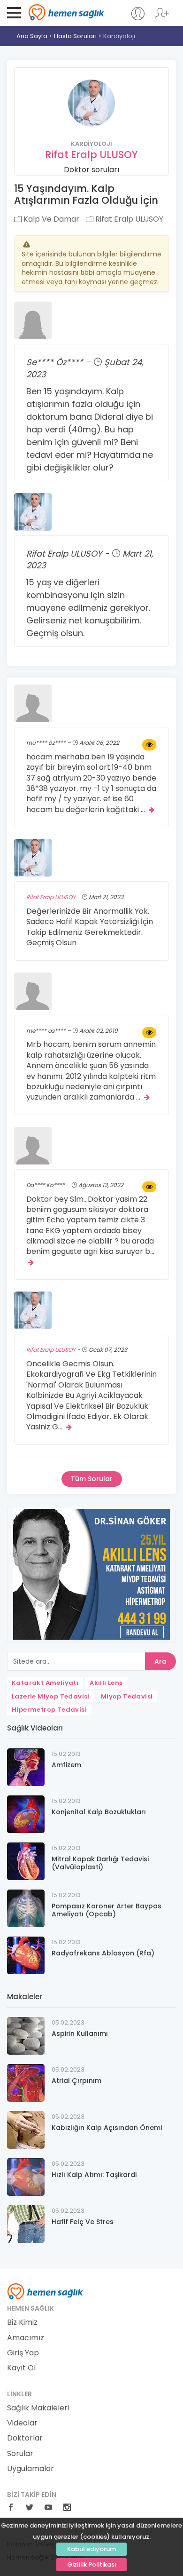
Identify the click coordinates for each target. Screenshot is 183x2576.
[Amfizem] (26, 1767)
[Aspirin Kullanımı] (26, 2035)
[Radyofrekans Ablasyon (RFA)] (26, 1955)
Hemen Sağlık (66, 12)
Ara (160, 1661)
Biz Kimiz (22, 2322)
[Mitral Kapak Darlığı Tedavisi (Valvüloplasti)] (26, 1861)
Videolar (22, 2423)
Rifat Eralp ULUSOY (91, 155)
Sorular (20, 2454)
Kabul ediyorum (91, 2549)
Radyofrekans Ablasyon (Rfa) (103, 1953)
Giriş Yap (23, 2353)
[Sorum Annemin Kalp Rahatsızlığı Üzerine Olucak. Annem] (149, 1033)
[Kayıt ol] (162, 18)
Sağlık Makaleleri (38, 2408)
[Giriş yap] (138, 18)
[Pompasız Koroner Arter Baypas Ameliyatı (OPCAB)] (26, 1908)
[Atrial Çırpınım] (26, 2082)
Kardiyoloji (119, 36)
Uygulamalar (30, 2469)
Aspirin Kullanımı (80, 2034)
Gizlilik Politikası (92, 2564)
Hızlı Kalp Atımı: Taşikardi (94, 2175)
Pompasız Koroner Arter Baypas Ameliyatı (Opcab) (107, 1910)
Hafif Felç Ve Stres (83, 2222)
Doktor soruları (91, 170)
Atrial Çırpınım (76, 2081)
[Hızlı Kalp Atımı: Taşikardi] (26, 2176)
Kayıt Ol (21, 2368)
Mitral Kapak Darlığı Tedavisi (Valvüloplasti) (100, 1863)
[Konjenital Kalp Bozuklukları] (26, 1814)
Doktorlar (25, 2438)
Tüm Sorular (92, 1479)
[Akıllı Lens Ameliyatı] (91, 1574)
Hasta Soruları (75, 36)
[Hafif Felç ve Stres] (26, 2223)
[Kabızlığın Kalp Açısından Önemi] (26, 2129)
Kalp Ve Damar (50, 219)
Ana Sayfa (32, 36)
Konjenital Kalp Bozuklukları (99, 1812)
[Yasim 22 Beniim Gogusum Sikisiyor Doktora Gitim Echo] (149, 1187)
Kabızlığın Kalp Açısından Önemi (107, 2128)
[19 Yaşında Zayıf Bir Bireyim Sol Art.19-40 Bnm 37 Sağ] (149, 745)
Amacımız (26, 2338)
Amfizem (66, 1765)
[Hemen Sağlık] (45, 2291)
